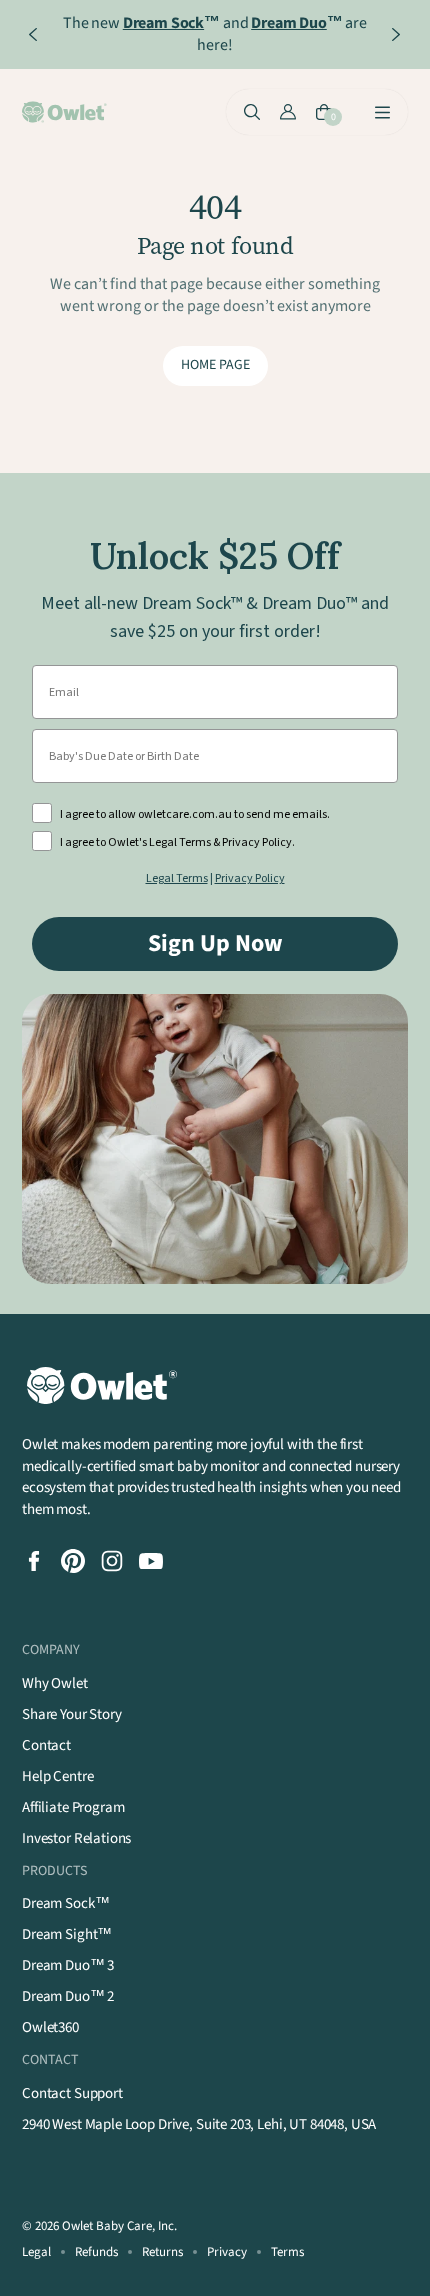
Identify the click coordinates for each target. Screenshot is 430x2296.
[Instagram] (112, 1561)
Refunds (96, 2252)
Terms (287, 2252)
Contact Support (72, 2093)
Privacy (227, 2252)
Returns (162, 2252)
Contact (46, 1745)
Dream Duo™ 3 (68, 1965)
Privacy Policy (250, 878)
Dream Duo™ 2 (68, 1996)
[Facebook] (34, 1561)
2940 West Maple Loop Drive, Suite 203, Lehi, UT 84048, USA (199, 2124)
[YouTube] (151, 1561)
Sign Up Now (215, 943)
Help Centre (57, 1776)
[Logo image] (66, 111)
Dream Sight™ (67, 1934)
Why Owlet (55, 1683)
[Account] (288, 112)
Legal (36, 2252)
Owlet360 (50, 2027)
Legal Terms (177, 878)
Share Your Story (72, 1714)
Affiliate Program (73, 1807)
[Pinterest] (73, 1561)
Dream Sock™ (65, 1903)
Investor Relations (76, 1838)
